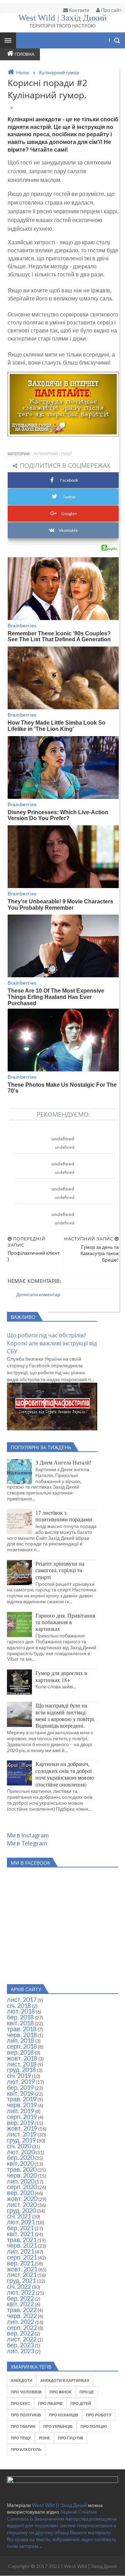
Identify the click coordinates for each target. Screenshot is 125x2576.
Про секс (20, 2403)
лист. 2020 (22, 2204)
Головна (24, 54)
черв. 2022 (22, 2316)
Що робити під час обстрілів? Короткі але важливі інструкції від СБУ (52, 1343)
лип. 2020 (20, 2181)
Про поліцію (94, 2426)
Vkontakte (68, 530)
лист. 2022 (22, 2339)
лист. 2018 (22, 2064)
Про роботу (99, 2415)
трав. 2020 (22, 2169)
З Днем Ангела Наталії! (63, 1462)
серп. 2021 (22, 2257)
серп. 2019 (22, 2117)
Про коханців (64, 2415)
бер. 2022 (20, 2298)
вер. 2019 (20, 2123)
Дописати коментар (38, 1294)
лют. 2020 (21, 2152)
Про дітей (81, 2403)
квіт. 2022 (20, 2304)
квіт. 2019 (20, 2093)
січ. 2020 (19, 2146)
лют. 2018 (21, 2011)
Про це (87, 2392)
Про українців (58, 2426)
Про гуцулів (71, 2438)
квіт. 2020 (20, 2163)
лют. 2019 (21, 2081)
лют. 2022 (21, 2292)
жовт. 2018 (22, 2058)
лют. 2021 (21, 2222)
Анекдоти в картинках (65, 2380)
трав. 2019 (22, 2099)
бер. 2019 (20, 2087)
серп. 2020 (22, 2187)
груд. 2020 (21, 2210)
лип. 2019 (20, 2111)
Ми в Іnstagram (28, 1835)
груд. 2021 (21, 2280)
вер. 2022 (20, 2333)
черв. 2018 (22, 2035)
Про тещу (21, 2438)
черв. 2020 (22, 2175)
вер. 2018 (20, 2052)
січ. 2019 (19, 2076)
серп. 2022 (22, 2327)
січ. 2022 (19, 2286)
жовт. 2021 (22, 2269)
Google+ (69, 514)
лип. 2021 (20, 2251)
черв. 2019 (22, 2105)
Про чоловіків (26, 2392)
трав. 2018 (22, 2029)
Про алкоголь (26, 2449)
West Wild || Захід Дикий (60, 2505)
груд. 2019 (21, 2140)
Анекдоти (22, 2380)
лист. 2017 (22, 2000)
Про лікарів (50, 2403)
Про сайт (111, 10)
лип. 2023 (20, 2351)
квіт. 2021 (20, 2234)
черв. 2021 (22, 2245)
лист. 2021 (22, 2275)
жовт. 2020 (22, 2199)
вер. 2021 (20, 2263)
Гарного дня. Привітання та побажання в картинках (65, 1622)
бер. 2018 (20, 2017)
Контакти (79, 10)
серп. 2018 (22, 2046)
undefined (63, 1138)
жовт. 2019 (22, 2128)
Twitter (69, 497)
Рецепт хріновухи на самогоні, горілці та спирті (60, 1570)
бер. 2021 (20, 2228)
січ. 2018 (19, 2005)
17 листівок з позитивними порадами (64, 1516)
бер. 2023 (20, 2345)
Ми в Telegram (27, 1843)
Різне (44, 2438)
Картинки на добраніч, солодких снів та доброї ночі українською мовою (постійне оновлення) (65, 1774)
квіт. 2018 (20, 2023)
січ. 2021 (19, 2216)
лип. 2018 (20, 2040)
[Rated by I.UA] (62, 2481)
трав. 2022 (22, 2310)
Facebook (69, 480)
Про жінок (61, 2392)
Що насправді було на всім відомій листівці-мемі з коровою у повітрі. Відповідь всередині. (65, 1715)
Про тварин (23, 2426)
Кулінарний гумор (53, 454)
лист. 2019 (22, 2134)
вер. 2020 (20, 2193)
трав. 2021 (22, 2240)
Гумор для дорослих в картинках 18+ (61, 1676)
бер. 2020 (20, 2157)
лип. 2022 (20, 2322)
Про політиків (26, 2415)
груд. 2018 (21, 2070)
